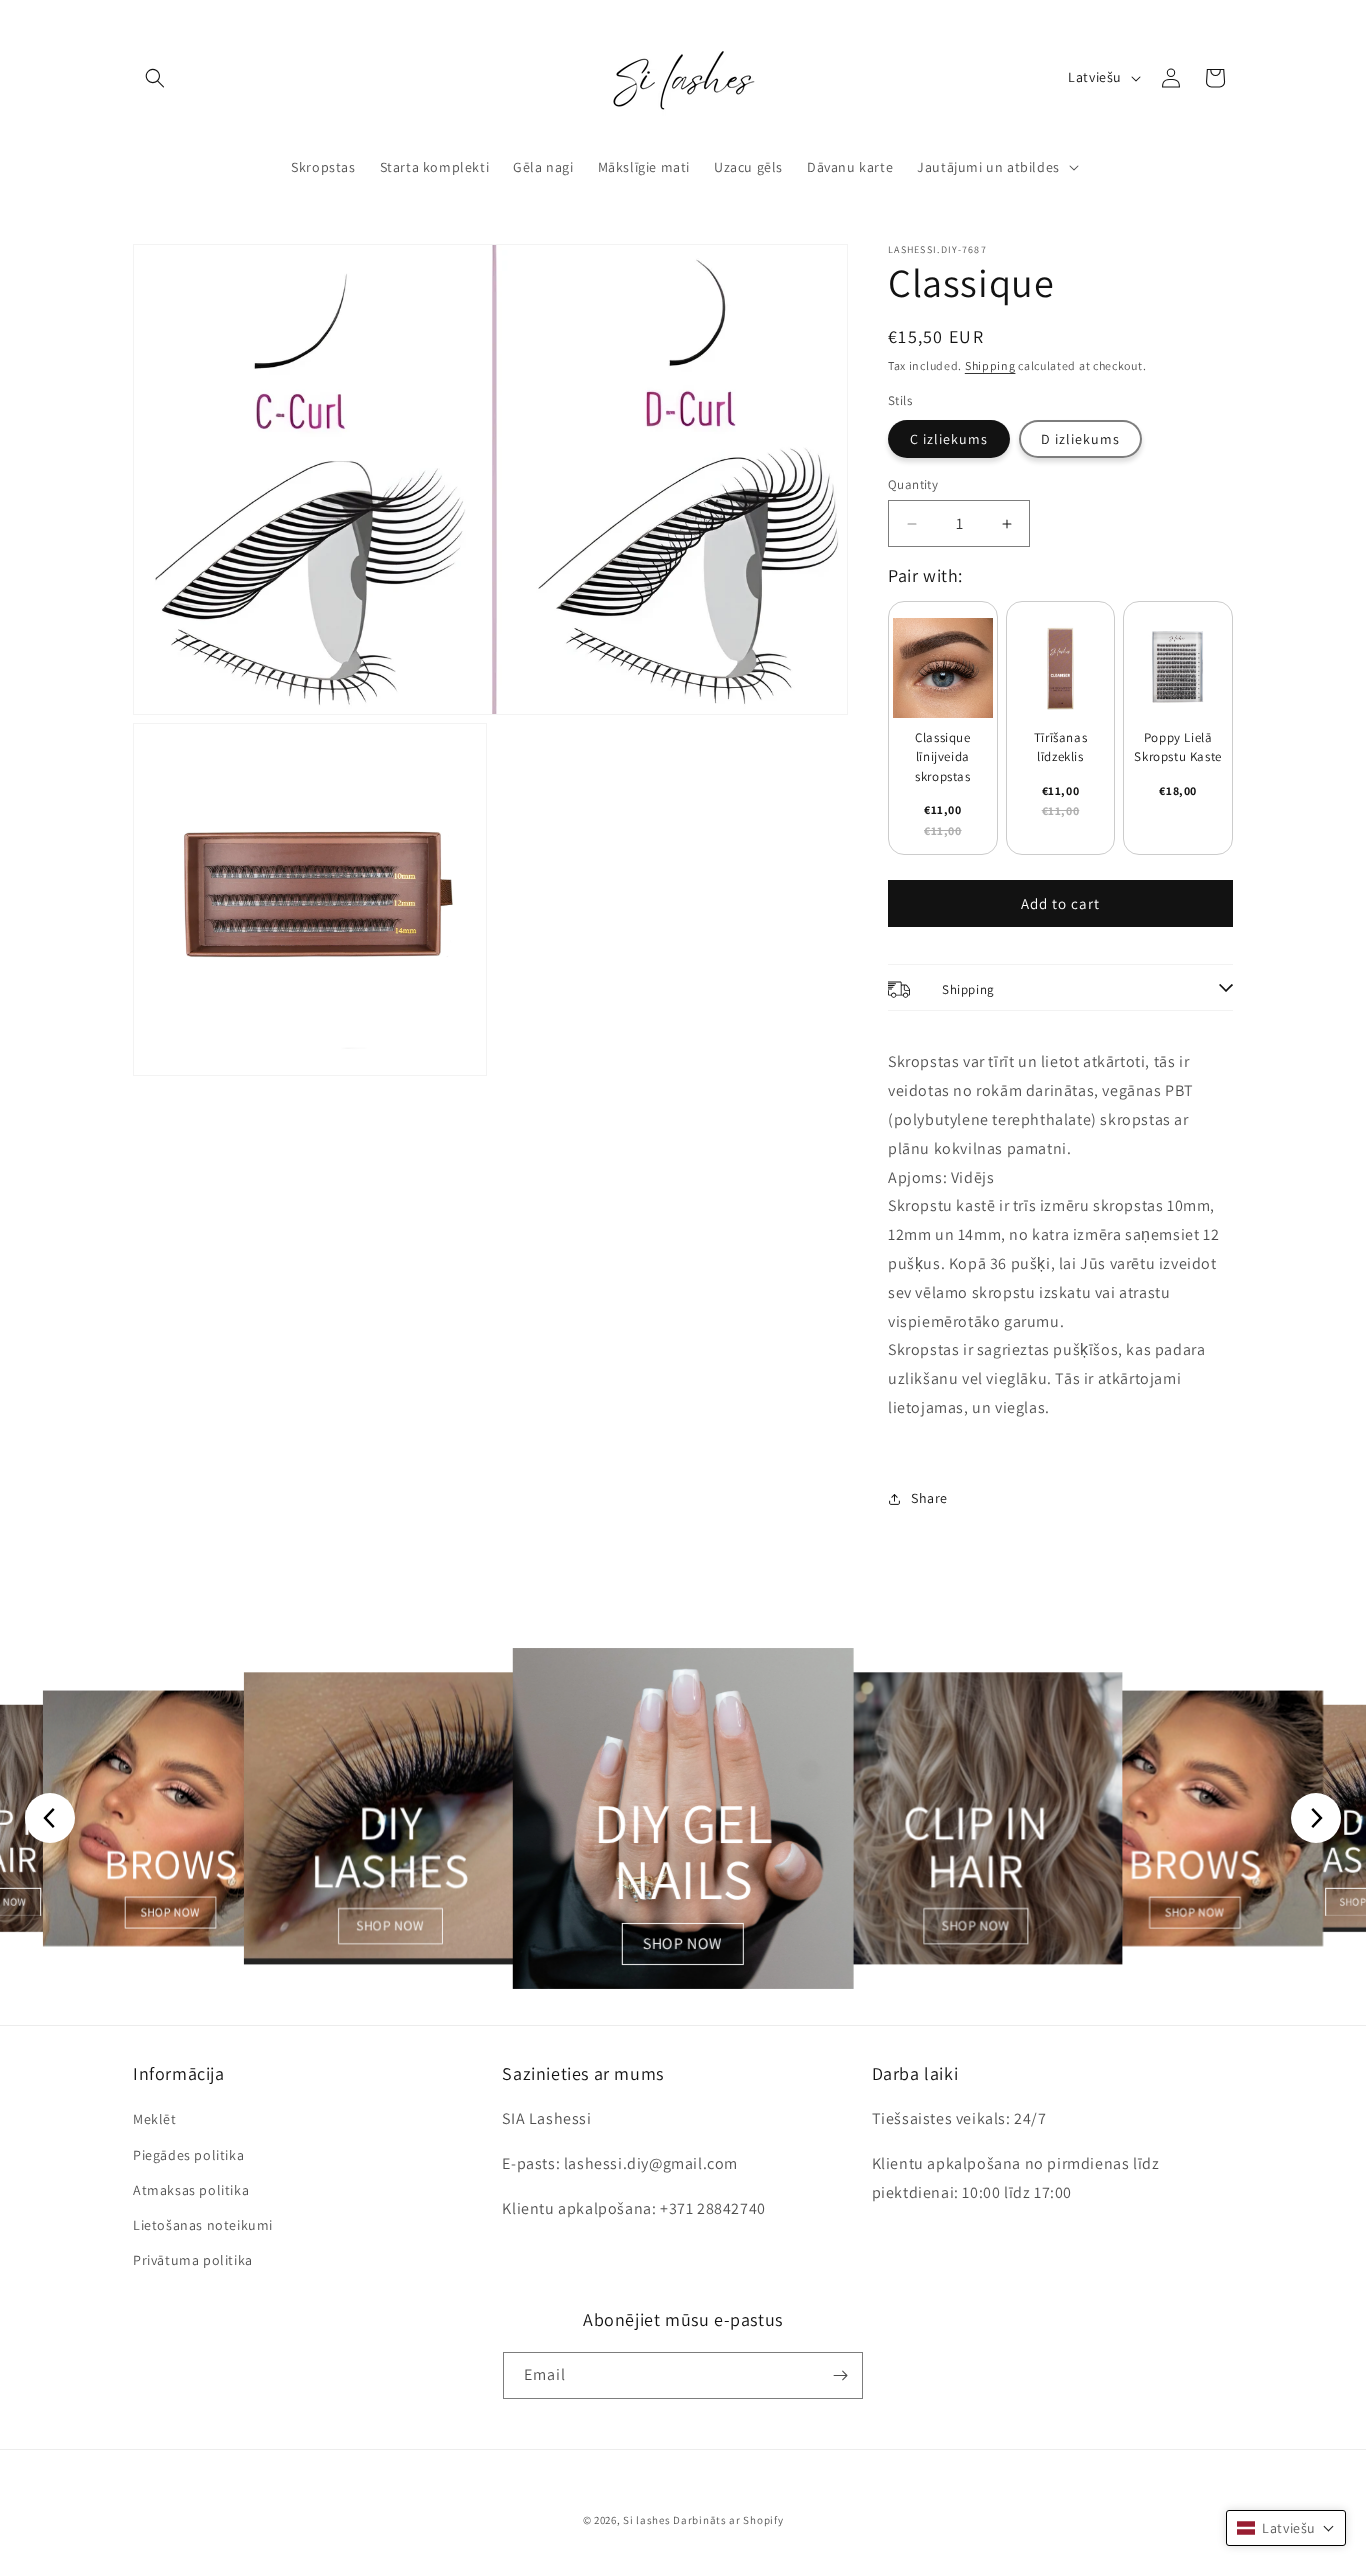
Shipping (990, 365)
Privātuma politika (193, 2260)
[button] (155, 78)
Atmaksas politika (191, 2190)
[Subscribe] (840, 2375)
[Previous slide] (50, 1818)
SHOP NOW (171, 1912)
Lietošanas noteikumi (203, 2225)
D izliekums (1080, 439)
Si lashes (646, 2520)
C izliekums (949, 439)
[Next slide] (1316, 1818)
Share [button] (929, 1498)
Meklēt (155, 2119)
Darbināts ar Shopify (728, 2520)
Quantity (913, 484)
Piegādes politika (188, 2155)
